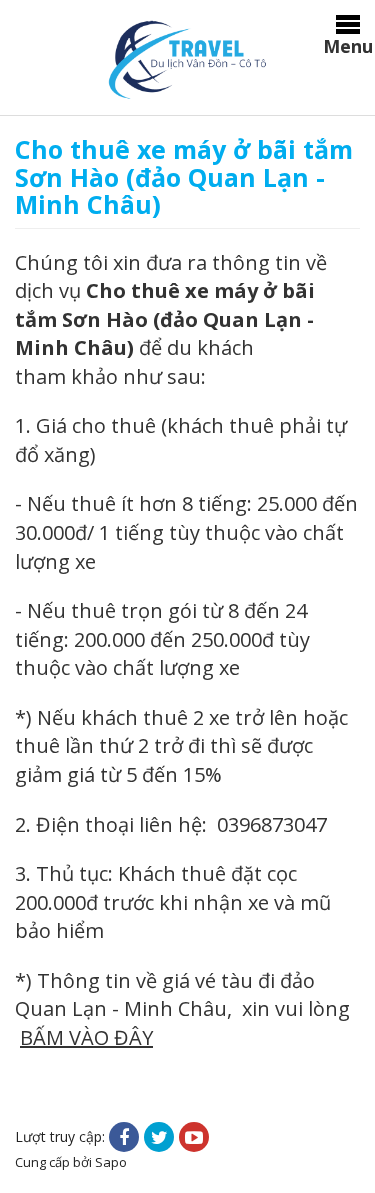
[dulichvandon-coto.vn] (187, 58)
